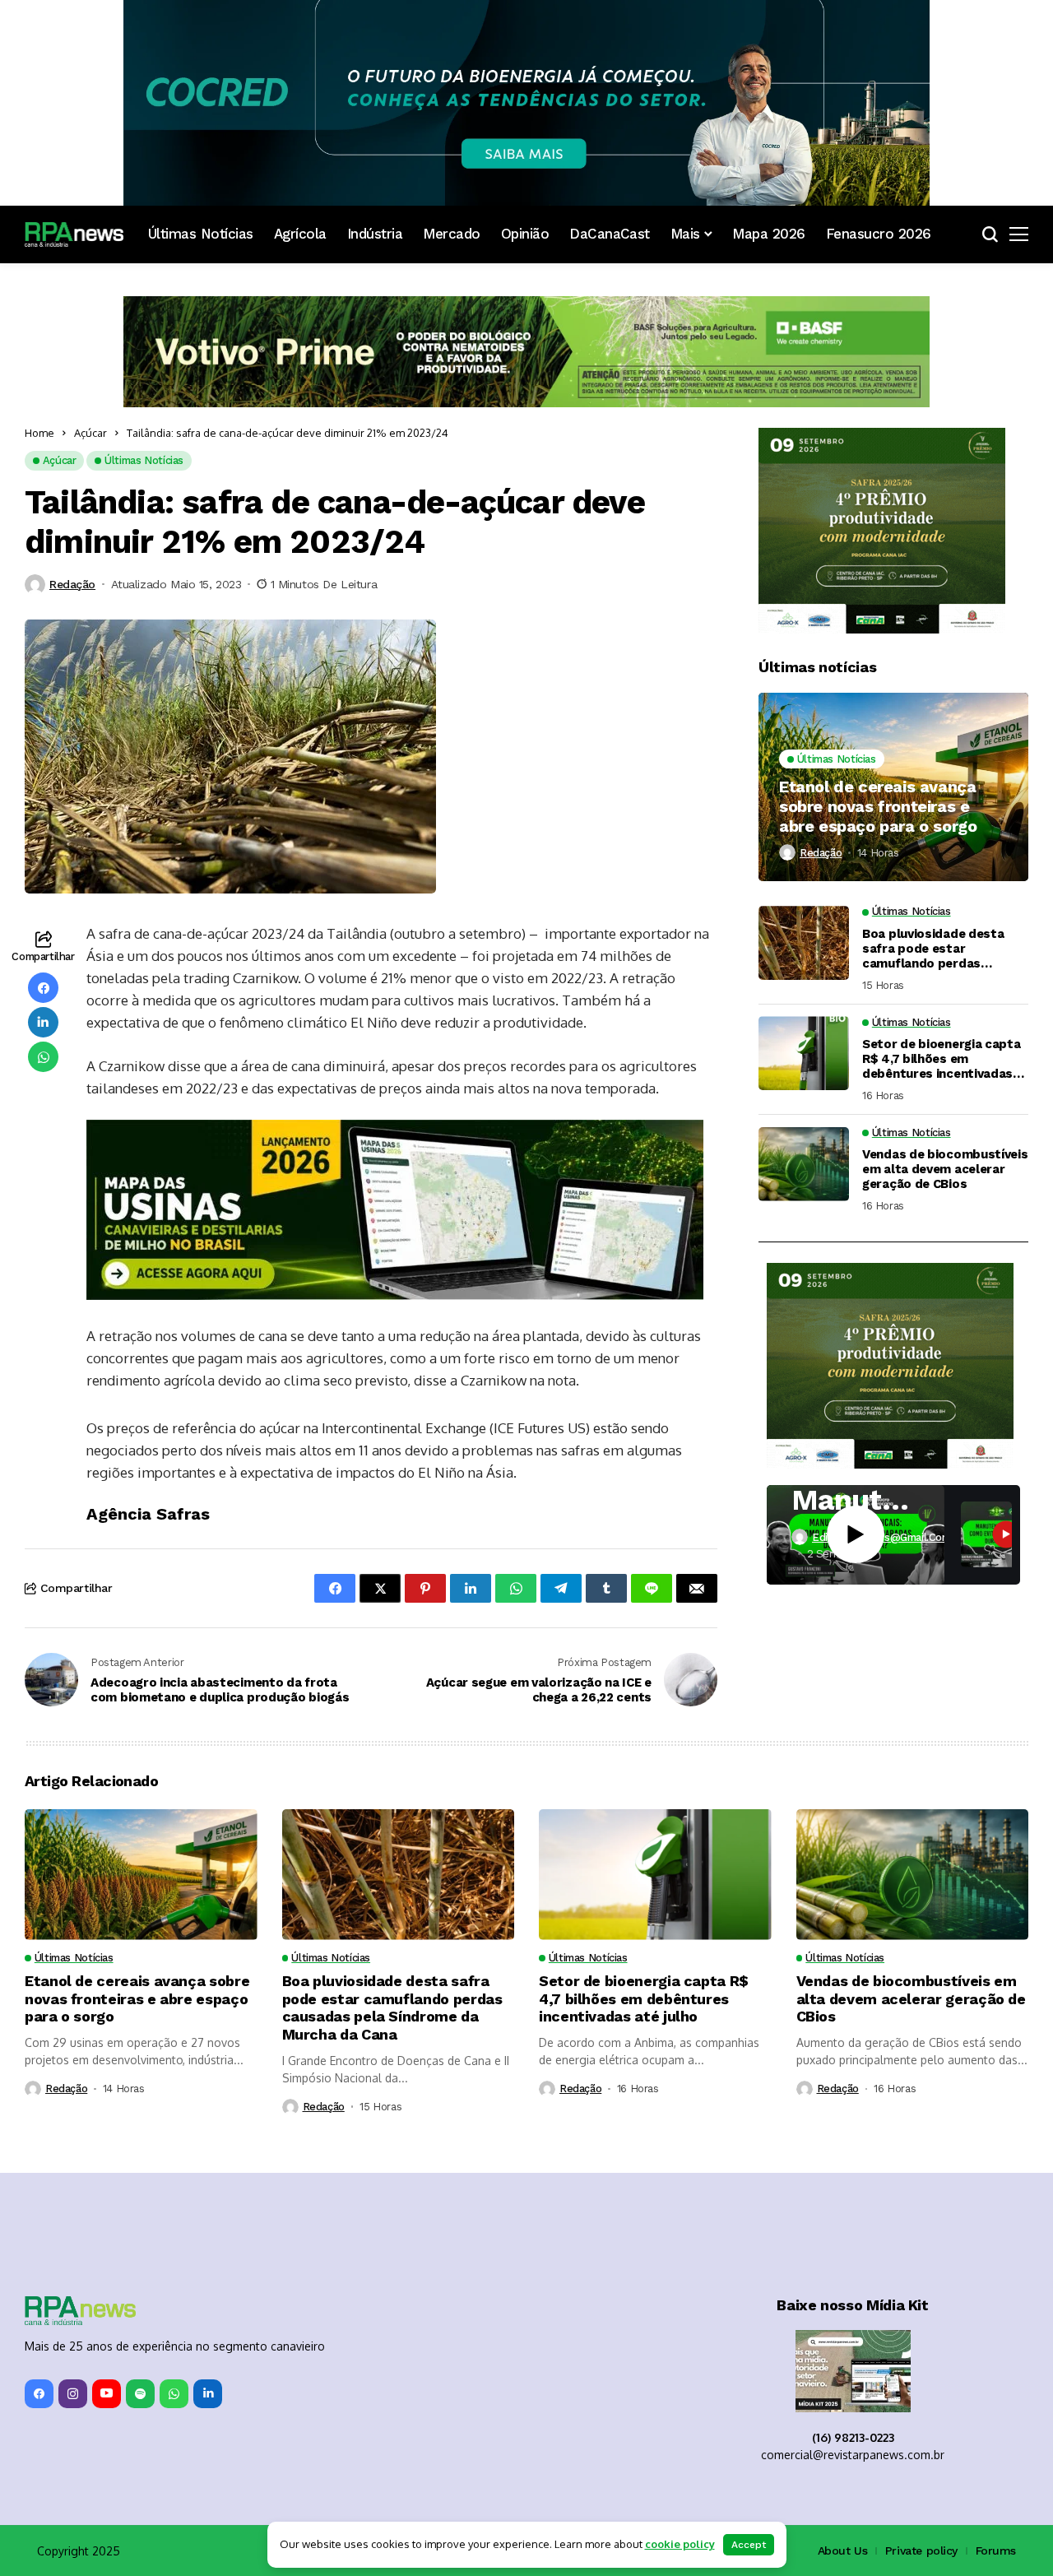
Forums (996, 2550)
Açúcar (90, 433)
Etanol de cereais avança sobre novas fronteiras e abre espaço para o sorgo (878, 806)
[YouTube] (107, 2394)
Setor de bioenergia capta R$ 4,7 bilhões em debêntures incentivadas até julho (942, 1059)
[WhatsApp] (174, 2394)
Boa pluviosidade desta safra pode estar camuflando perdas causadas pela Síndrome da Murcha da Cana (936, 949)
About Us (843, 2550)
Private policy (921, 2550)
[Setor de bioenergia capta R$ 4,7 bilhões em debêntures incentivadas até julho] (804, 1053)
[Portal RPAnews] (74, 234)
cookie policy (680, 2544)
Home (39, 433)
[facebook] (39, 2394)
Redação (72, 584)
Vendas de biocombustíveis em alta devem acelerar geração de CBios (945, 1169)
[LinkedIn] (208, 2394)
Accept (749, 2545)
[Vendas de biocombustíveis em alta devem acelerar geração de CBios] (804, 1164)
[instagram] (73, 2394)
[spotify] (140, 2394)
